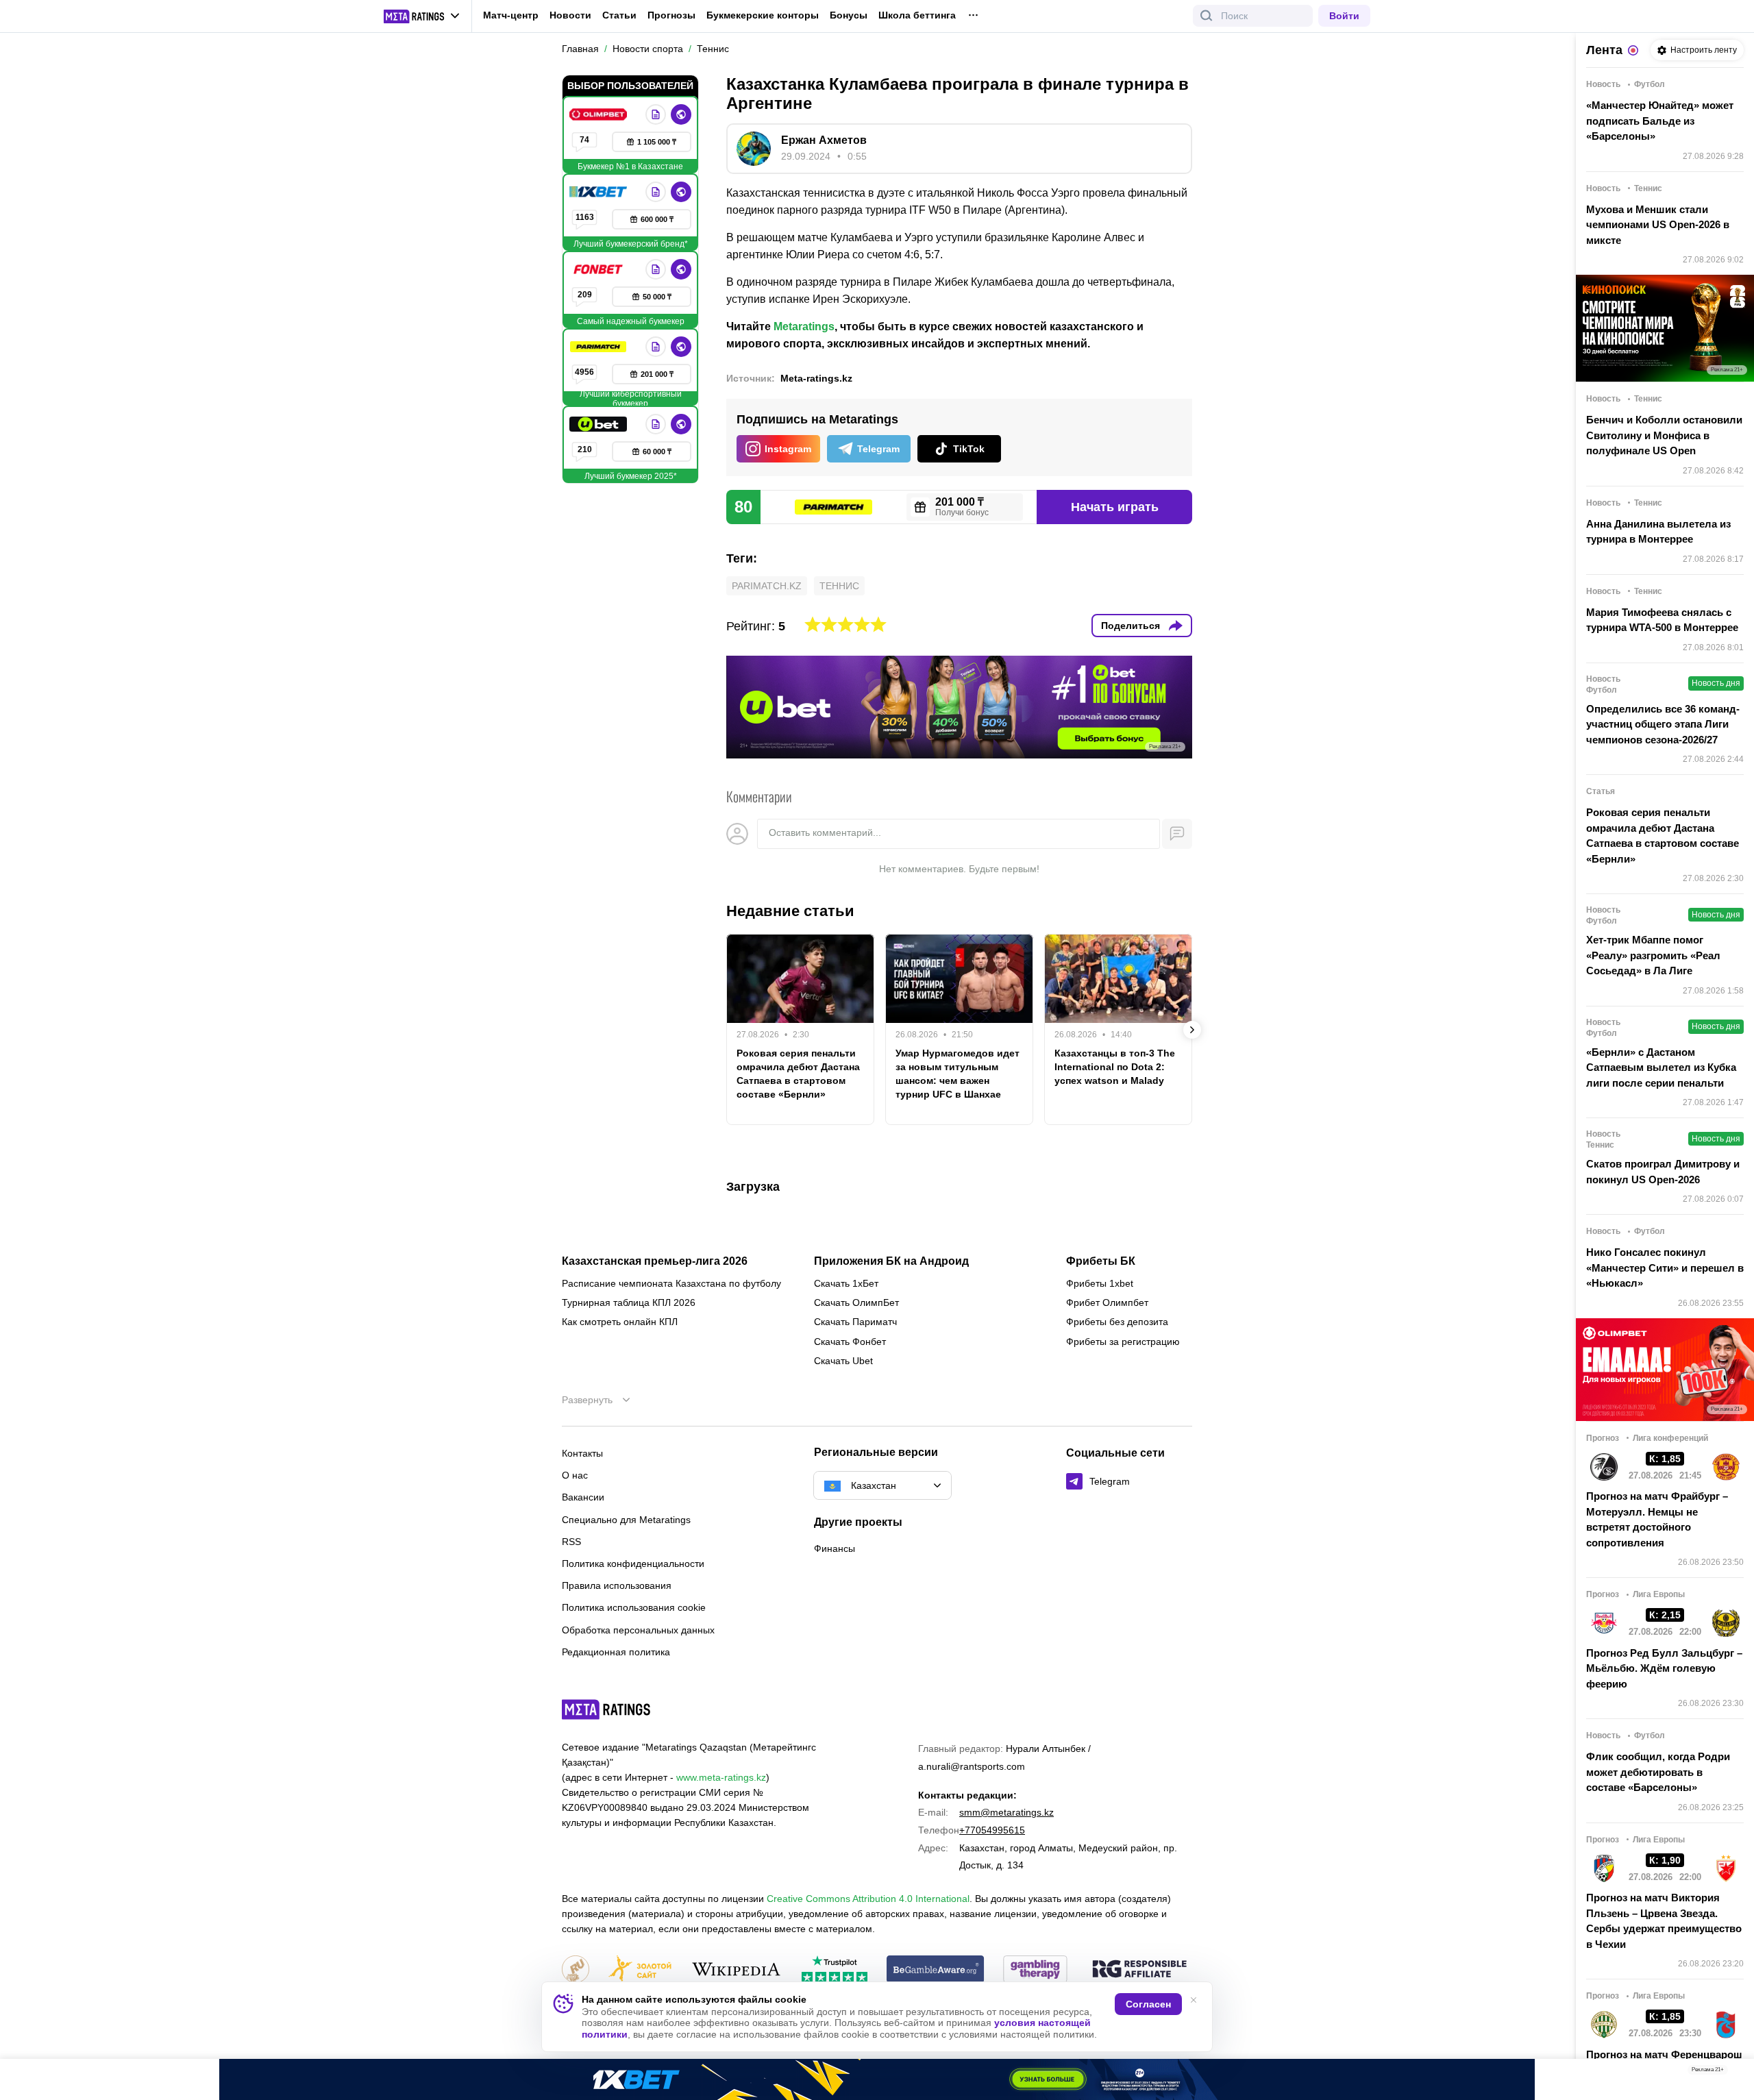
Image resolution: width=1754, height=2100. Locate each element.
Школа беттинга (917, 15)
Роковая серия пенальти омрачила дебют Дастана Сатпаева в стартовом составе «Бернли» (798, 1074)
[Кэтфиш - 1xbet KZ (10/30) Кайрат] (877, 2079)
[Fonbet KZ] (600, 269)
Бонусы (849, 15)
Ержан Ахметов (824, 140)
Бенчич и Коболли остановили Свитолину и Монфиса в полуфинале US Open (1664, 435)
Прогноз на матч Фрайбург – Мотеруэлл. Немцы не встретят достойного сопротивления (1657, 1519)
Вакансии (583, 1497)
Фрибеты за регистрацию (1123, 1342)
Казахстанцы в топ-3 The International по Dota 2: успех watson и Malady (1115, 1067)
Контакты (582, 1453)
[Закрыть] (1733, 2073)
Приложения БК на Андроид (891, 1261)
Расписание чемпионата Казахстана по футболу (671, 1283)
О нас (575, 1475)
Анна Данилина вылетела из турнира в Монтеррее (1658, 532)
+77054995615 (992, 1830)
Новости (570, 15)
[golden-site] (640, 1970)
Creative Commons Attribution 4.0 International (868, 1899)
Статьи (619, 15)
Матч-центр (511, 15)
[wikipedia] (736, 1970)
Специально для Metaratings (626, 1520)
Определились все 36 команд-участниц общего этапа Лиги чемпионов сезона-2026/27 (1663, 724)
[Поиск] (1207, 16)
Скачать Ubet (843, 1361)
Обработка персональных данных (638, 1630)
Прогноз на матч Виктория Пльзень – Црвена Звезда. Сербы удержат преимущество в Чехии (1664, 1921)
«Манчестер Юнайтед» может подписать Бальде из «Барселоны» (1660, 121)
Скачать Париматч (855, 1322)
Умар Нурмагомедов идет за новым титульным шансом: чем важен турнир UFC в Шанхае (958, 1074)
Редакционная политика (616, 1652)
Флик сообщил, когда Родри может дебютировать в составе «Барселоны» (1658, 1772)
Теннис (839, 586)
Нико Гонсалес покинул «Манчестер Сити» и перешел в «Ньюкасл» (1665, 1268)
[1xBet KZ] (600, 192)
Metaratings (804, 326)
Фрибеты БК (1101, 1261)
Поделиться (1131, 626)
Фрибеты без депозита (1117, 1322)
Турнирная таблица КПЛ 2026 (629, 1302)
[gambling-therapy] (1035, 1970)
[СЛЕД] (1192, 1030)
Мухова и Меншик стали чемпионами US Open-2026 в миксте (1658, 225)
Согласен (1148, 2004)
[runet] (576, 1970)
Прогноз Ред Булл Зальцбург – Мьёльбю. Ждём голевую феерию (1664, 1668)
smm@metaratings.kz (1006, 1812)
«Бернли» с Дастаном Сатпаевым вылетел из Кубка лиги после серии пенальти (1661, 1067)
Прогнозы (671, 15)
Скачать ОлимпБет (856, 1302)
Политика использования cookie (634, 1607)
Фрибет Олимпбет (1107, 1302)
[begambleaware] (936, 1970)
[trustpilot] (835, 1970)
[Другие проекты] (422, 16)
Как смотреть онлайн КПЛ (620, 1322)
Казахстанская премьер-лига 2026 (655, 1261)
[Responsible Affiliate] (1139, 1970)
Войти (1344, 16)
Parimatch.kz (767, 586)
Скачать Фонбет (850, 1342)
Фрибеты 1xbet (1100, 1283)
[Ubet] (600, 424)
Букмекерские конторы (763, 15)
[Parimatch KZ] (600, 347)
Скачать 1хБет (846, 1283)
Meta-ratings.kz (816, 378)
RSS (571, 1542)
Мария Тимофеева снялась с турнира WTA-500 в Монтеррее (1662, 620)
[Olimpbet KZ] (600, 114)
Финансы (835, 1548)
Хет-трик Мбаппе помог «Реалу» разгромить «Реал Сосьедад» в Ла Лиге (1653, 955)
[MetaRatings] (606, 1709)
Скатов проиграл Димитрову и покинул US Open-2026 (1663, 1172)
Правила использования (617, 1585)
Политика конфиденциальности (633, 1564)
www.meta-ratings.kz (721, 1777)
